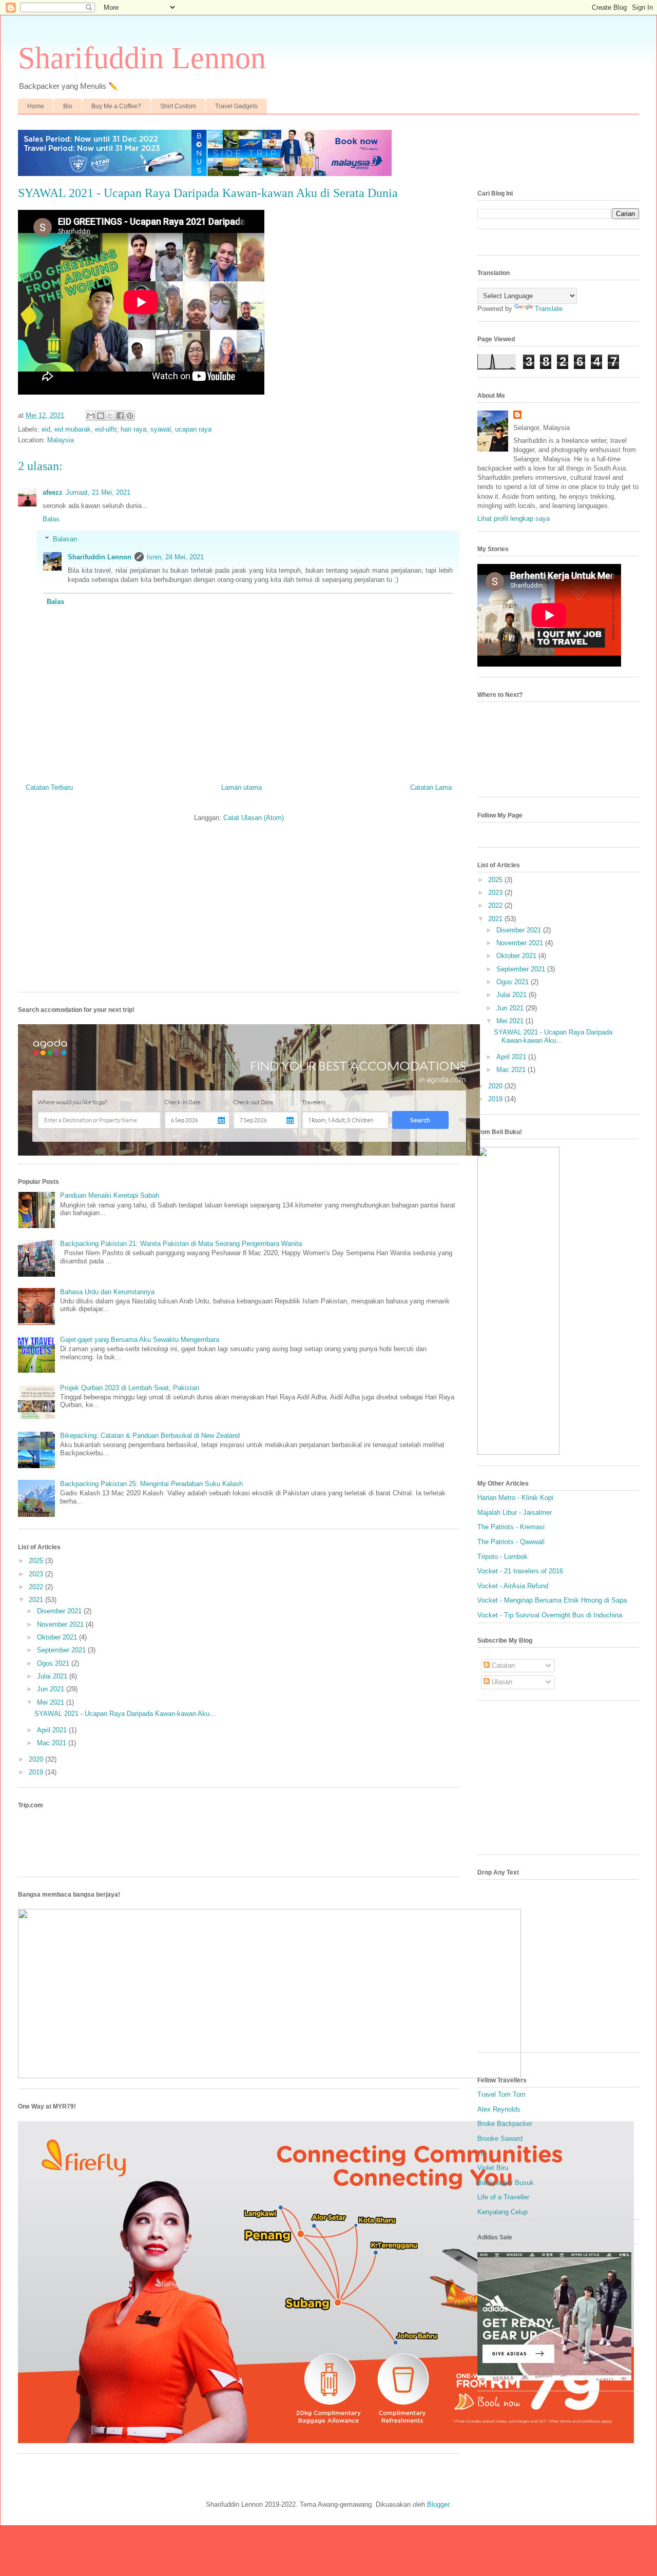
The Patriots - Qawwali (511, 1542)
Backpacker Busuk (506, 2183)
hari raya (133, 429)
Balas (51, 519)
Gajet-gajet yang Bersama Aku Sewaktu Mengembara (140, 1340)
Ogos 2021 (54, 1663)
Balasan (65, 539)
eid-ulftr (106, 429)
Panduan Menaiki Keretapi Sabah (110, 1195)
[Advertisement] (239, 912)
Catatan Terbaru (49, 787)
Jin (482, 2153)
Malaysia (61, 440)
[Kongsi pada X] (110, 416)
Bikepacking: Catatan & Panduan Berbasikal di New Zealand (150, 1436)
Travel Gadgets (236, 106)
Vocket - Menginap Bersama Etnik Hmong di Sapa (552, 1600)
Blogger (438, 2504)
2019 (37, 1772)
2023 (37, 1574)
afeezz (53, 492)
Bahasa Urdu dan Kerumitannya (107, 1292)
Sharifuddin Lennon (142, 58)
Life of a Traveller (503, 2197)
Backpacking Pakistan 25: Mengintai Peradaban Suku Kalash (151, 1484)
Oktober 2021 (58, 1637)
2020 (37, 1759)
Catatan (502, 1665)
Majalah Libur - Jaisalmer (515, 1513)
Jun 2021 (52, 1689)
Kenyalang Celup (503, 2212)
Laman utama (241, 787)
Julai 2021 (53, 1676)
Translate (549, 309)
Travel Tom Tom (501, 2094)
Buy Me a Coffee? (116, 106)
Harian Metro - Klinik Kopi (515, 1498)
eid (46, 429)
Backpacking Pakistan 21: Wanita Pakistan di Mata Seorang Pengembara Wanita (181, 1244)
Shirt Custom (178, 106)
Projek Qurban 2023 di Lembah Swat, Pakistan (130, 1388)
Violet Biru (493, 2168)
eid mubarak (73, 429)
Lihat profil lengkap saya (514, 519)
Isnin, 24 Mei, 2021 (175, 557)
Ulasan (501, 1682)
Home (36, 106)
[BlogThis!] (101, 416)
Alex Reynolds (499, 2109)
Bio (68, 106)
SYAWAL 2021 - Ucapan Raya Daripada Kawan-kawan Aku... (125, 1714)
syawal (161, 429)
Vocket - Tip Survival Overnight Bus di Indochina (550, 1615)
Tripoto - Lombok (503, 1557)
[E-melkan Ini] (91, 416)
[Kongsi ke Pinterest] (130, 416)
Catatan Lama (431, 787)
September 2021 (62, 1650)
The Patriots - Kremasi (511, 1527)
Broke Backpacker (505, 2124)
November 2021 (61, 1624)
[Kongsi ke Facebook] (120, 416)
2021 (37, 1600)
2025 (37, 1561)
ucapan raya (193, 429)
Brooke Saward (500, 2139)
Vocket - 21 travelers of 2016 (520, 1571)
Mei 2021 (52, 1702)
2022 (37, 1587)
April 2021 (53, 1730)
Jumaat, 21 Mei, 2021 (98, 492)
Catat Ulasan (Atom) (254, 818)
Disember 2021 (60, 1611)
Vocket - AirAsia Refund (513, 1586)
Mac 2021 (53, 1743)
